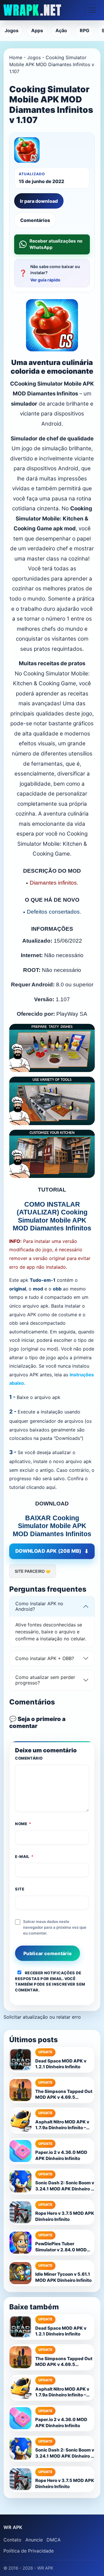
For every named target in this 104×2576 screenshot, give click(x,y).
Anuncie (34, 2540)
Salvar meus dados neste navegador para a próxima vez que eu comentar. (55, 1927)
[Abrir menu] (92, 10)
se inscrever (61, 1984)
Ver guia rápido (45, 280)
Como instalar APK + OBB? (45, 1658)
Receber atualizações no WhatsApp (56, 244)
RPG (84, 30)
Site (20, 1889)
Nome (23, 1824)
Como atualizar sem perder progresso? (45, 1680)
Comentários (35, 220)
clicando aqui (41, 1487)
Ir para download (39, 201)
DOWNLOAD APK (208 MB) (48, 1551)
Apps (37, 30)
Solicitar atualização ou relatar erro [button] (42, 2017)
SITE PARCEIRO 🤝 (33, 1571)
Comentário (29, 1758)
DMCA (54, 2540)
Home (16, 57)
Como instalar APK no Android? (39, 1606)
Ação (61, 30)
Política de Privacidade (29, 2551)
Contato (12, 2540)
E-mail (24, 1856)
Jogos (12, 30)
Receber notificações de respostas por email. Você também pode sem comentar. (50, 1981)
